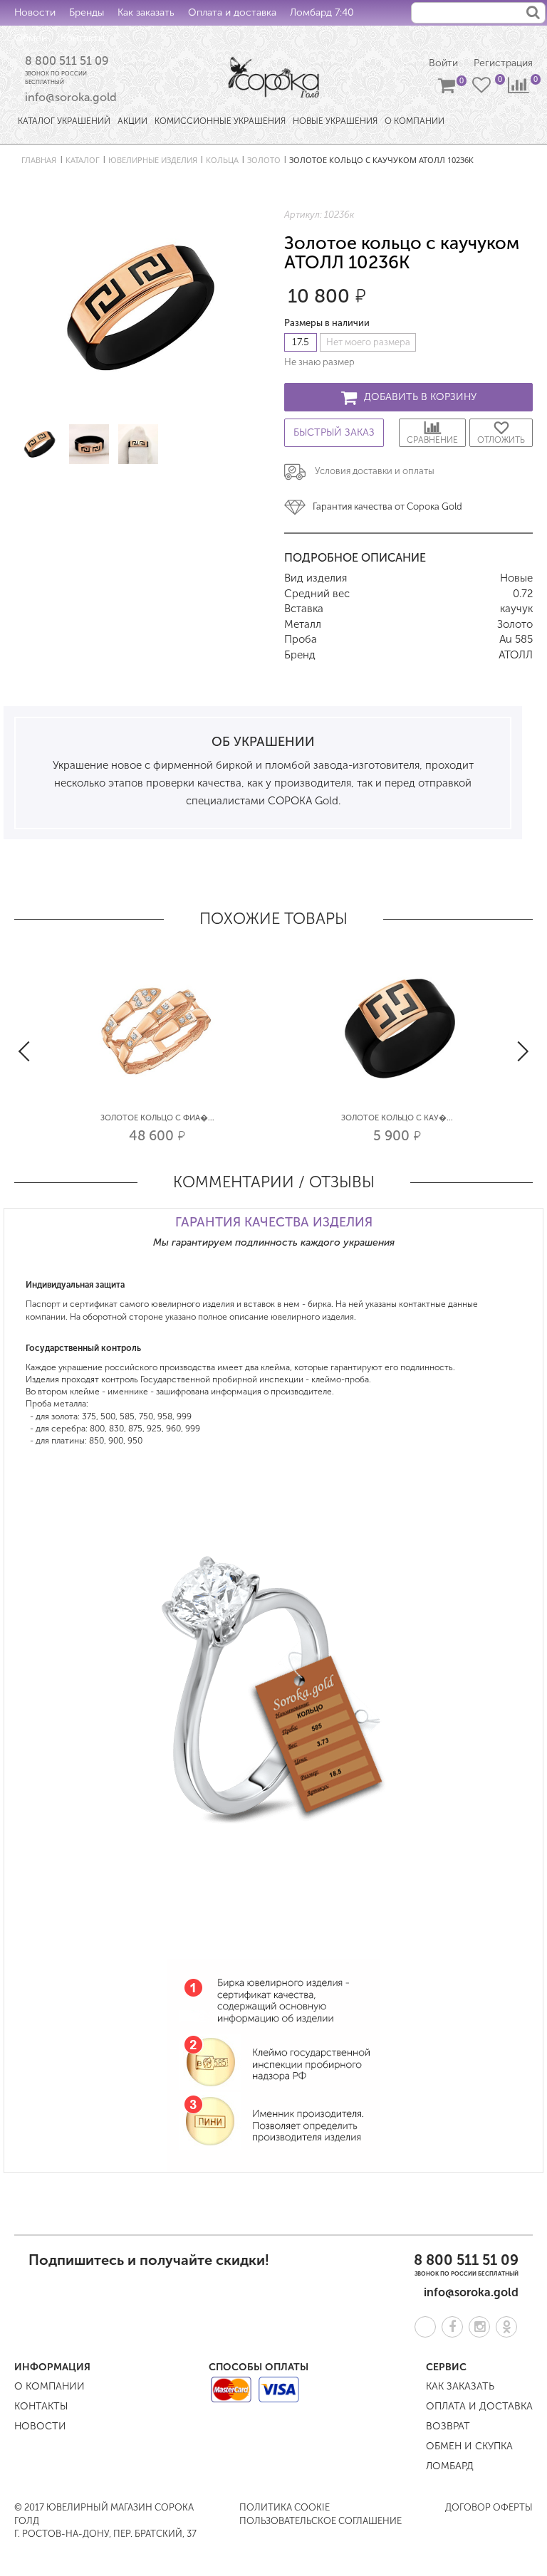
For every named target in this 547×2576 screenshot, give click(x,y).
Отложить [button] (501, 440)
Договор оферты (489, 2507)
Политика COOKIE (285, 2507)
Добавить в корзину (420, 397)
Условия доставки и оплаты (375, 471)
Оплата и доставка (232, 12)
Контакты (83, 38)
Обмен (31, 38)
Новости (35, 12)
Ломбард (450, 2466)
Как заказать (146, 12)
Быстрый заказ (334, 432)
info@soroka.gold (71, 97)
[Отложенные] (483, 88)
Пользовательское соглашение (321, 2521)
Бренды (87, 12)
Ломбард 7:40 (322, 12)
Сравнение (432, 440)
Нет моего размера (368, 342)
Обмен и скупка (469, 2446)
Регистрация (503, 63)
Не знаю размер (319, 362)
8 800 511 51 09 (67, 61)
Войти (443, 63)
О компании (50, 2386)
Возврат (448, 2426)
